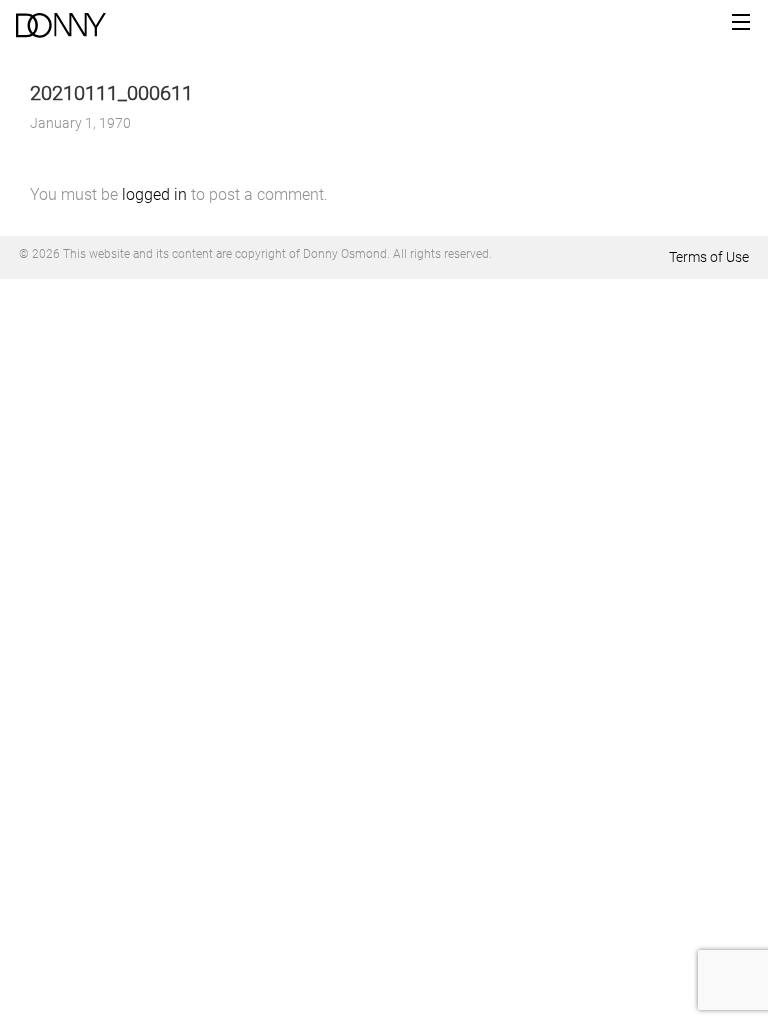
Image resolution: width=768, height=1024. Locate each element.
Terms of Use (709, 257)
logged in (154, 194)
